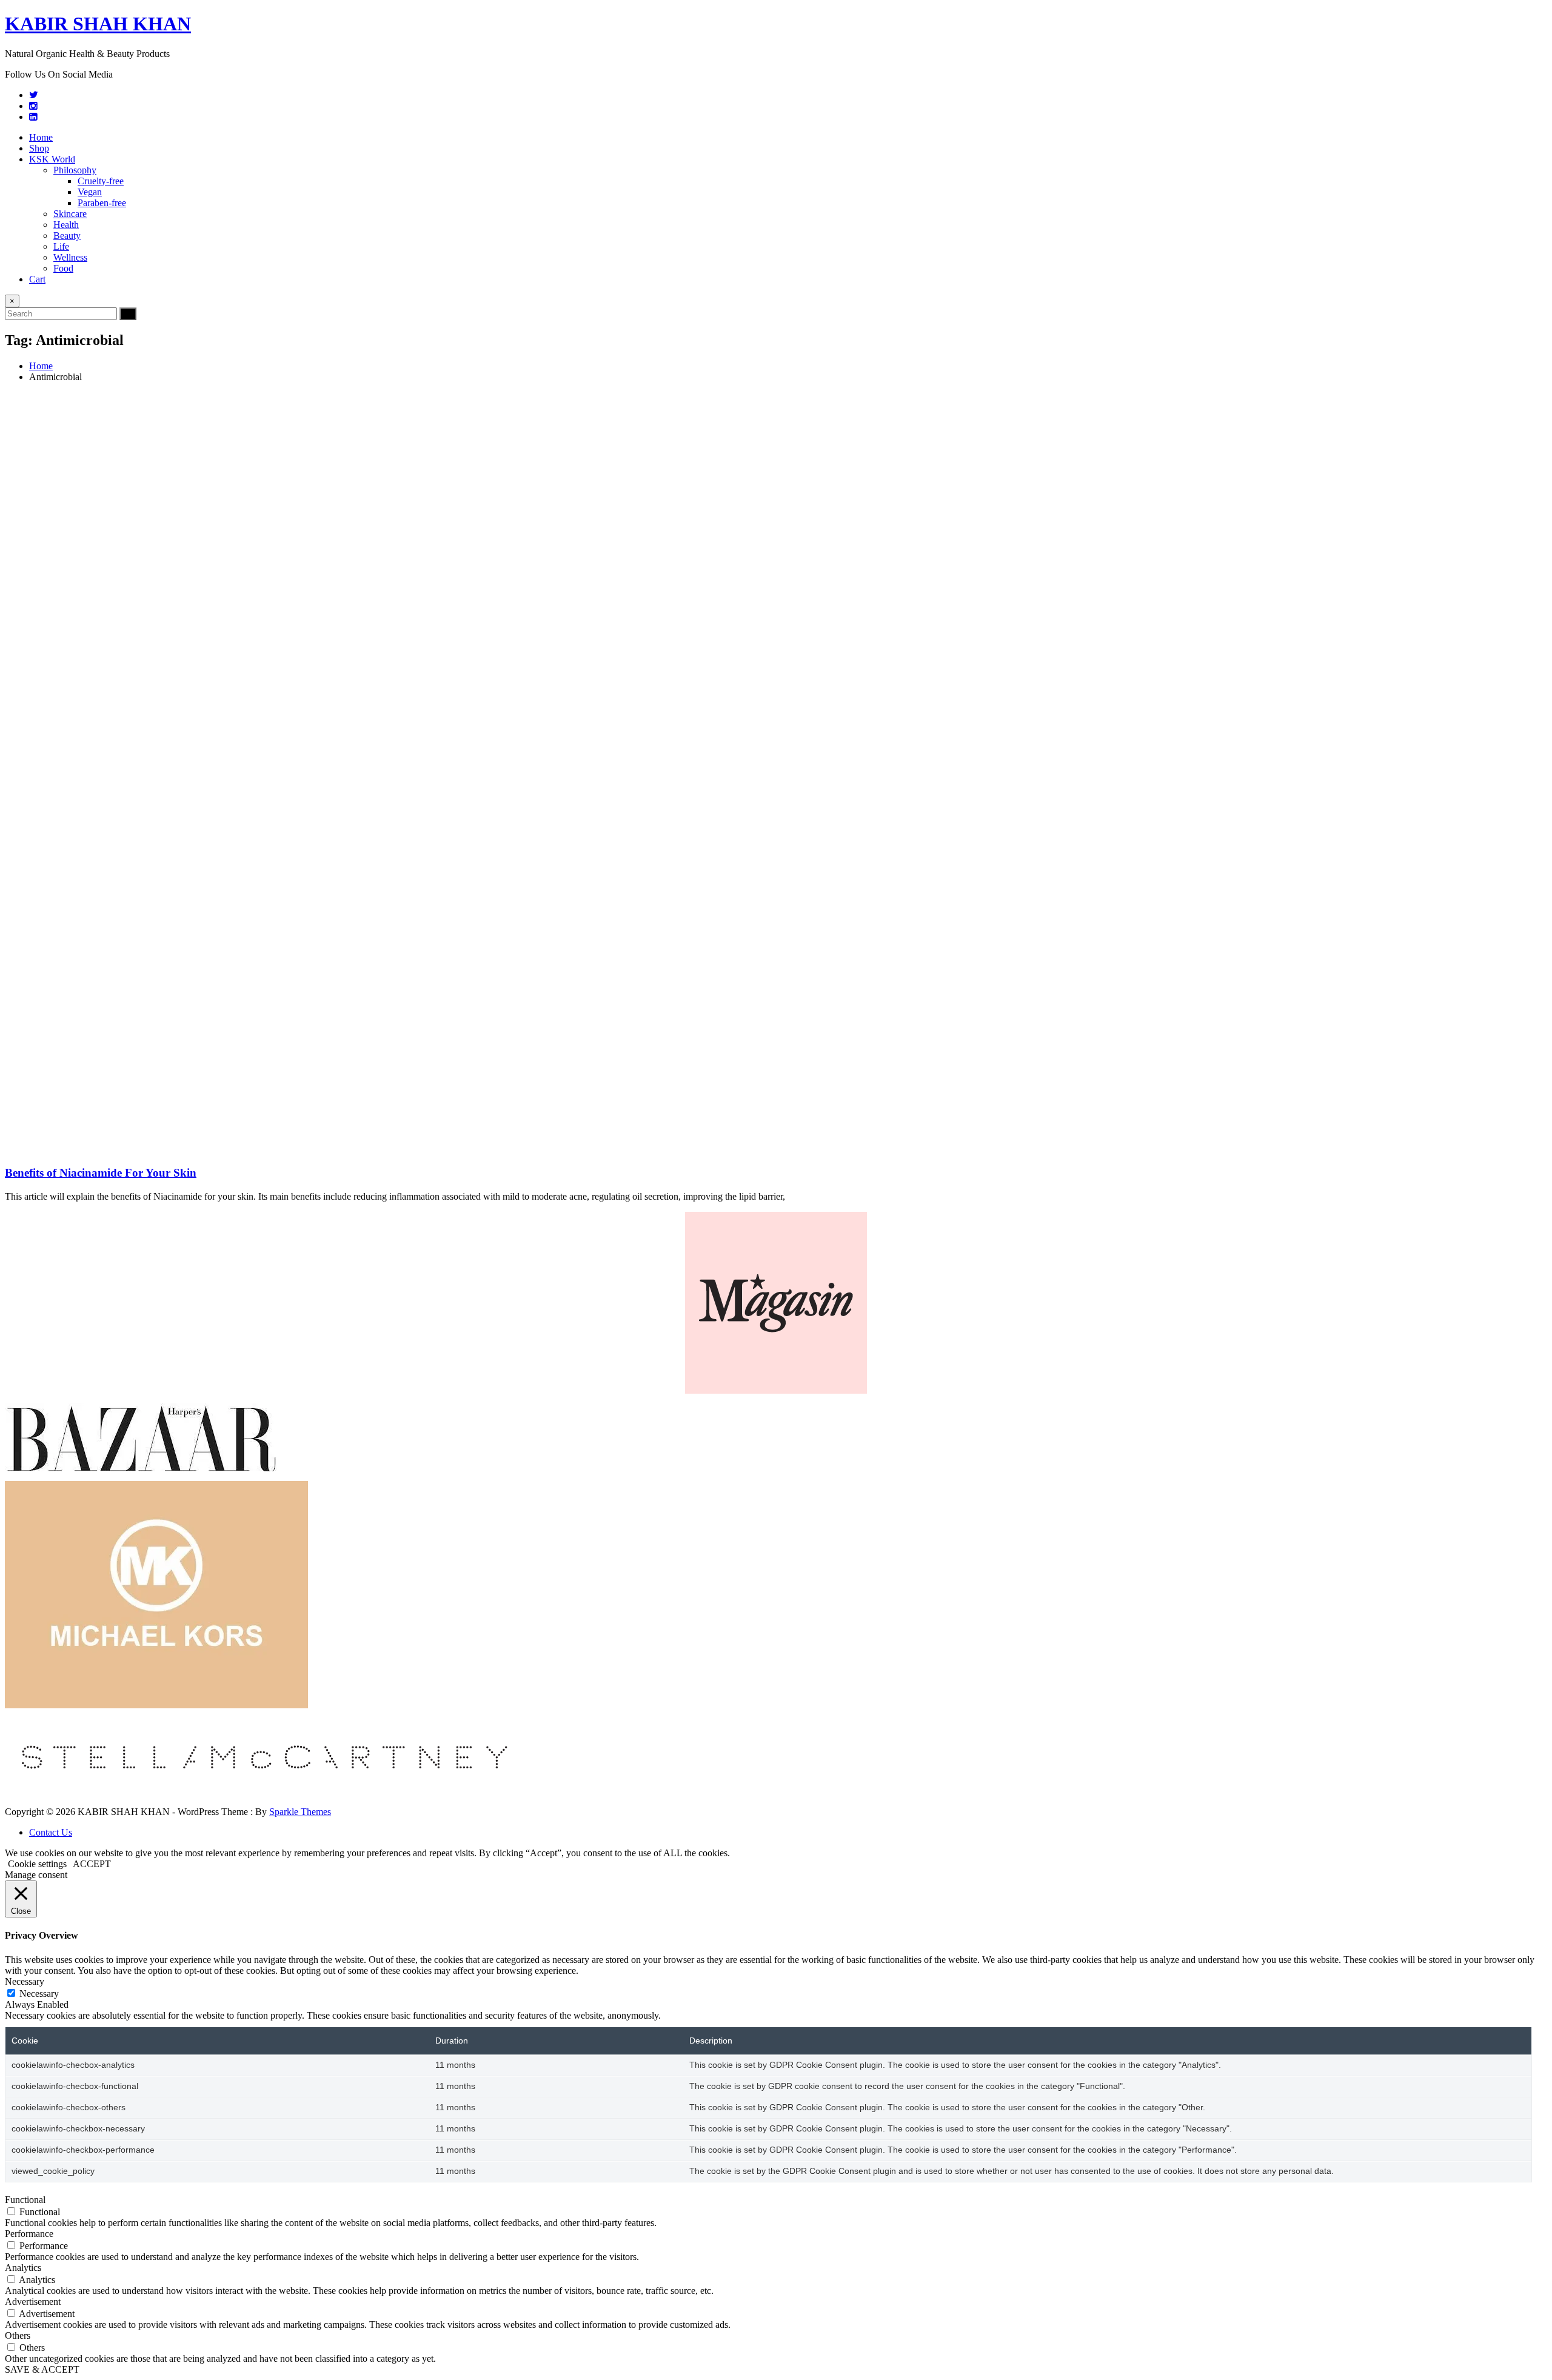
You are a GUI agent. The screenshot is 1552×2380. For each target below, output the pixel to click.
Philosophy (75, 170)
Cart (37, 279)
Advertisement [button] (33, 2301)
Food (63, 268)
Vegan (90, 192)
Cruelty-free (101, 181)
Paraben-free (102, 203)
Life (61, 246)
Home (41, 137)
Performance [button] (29, 2234)
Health (66, 225)
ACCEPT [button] (92, 1864)
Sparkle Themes (300, 1812)
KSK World (52, 159)
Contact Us (51, 1832)
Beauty (67, 236)
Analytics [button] (23, 2268)
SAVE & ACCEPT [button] (42, 2369)
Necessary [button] (25, 1981)
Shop (39, 148)
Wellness (70, 257)
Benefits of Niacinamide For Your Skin (101, 1173)
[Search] (128, 314)
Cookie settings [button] (37, 1864)
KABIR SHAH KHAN (98, 24)
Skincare (70, 214)
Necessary (39, 1994)
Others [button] (18, 2335)
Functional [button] (25, 2200)
